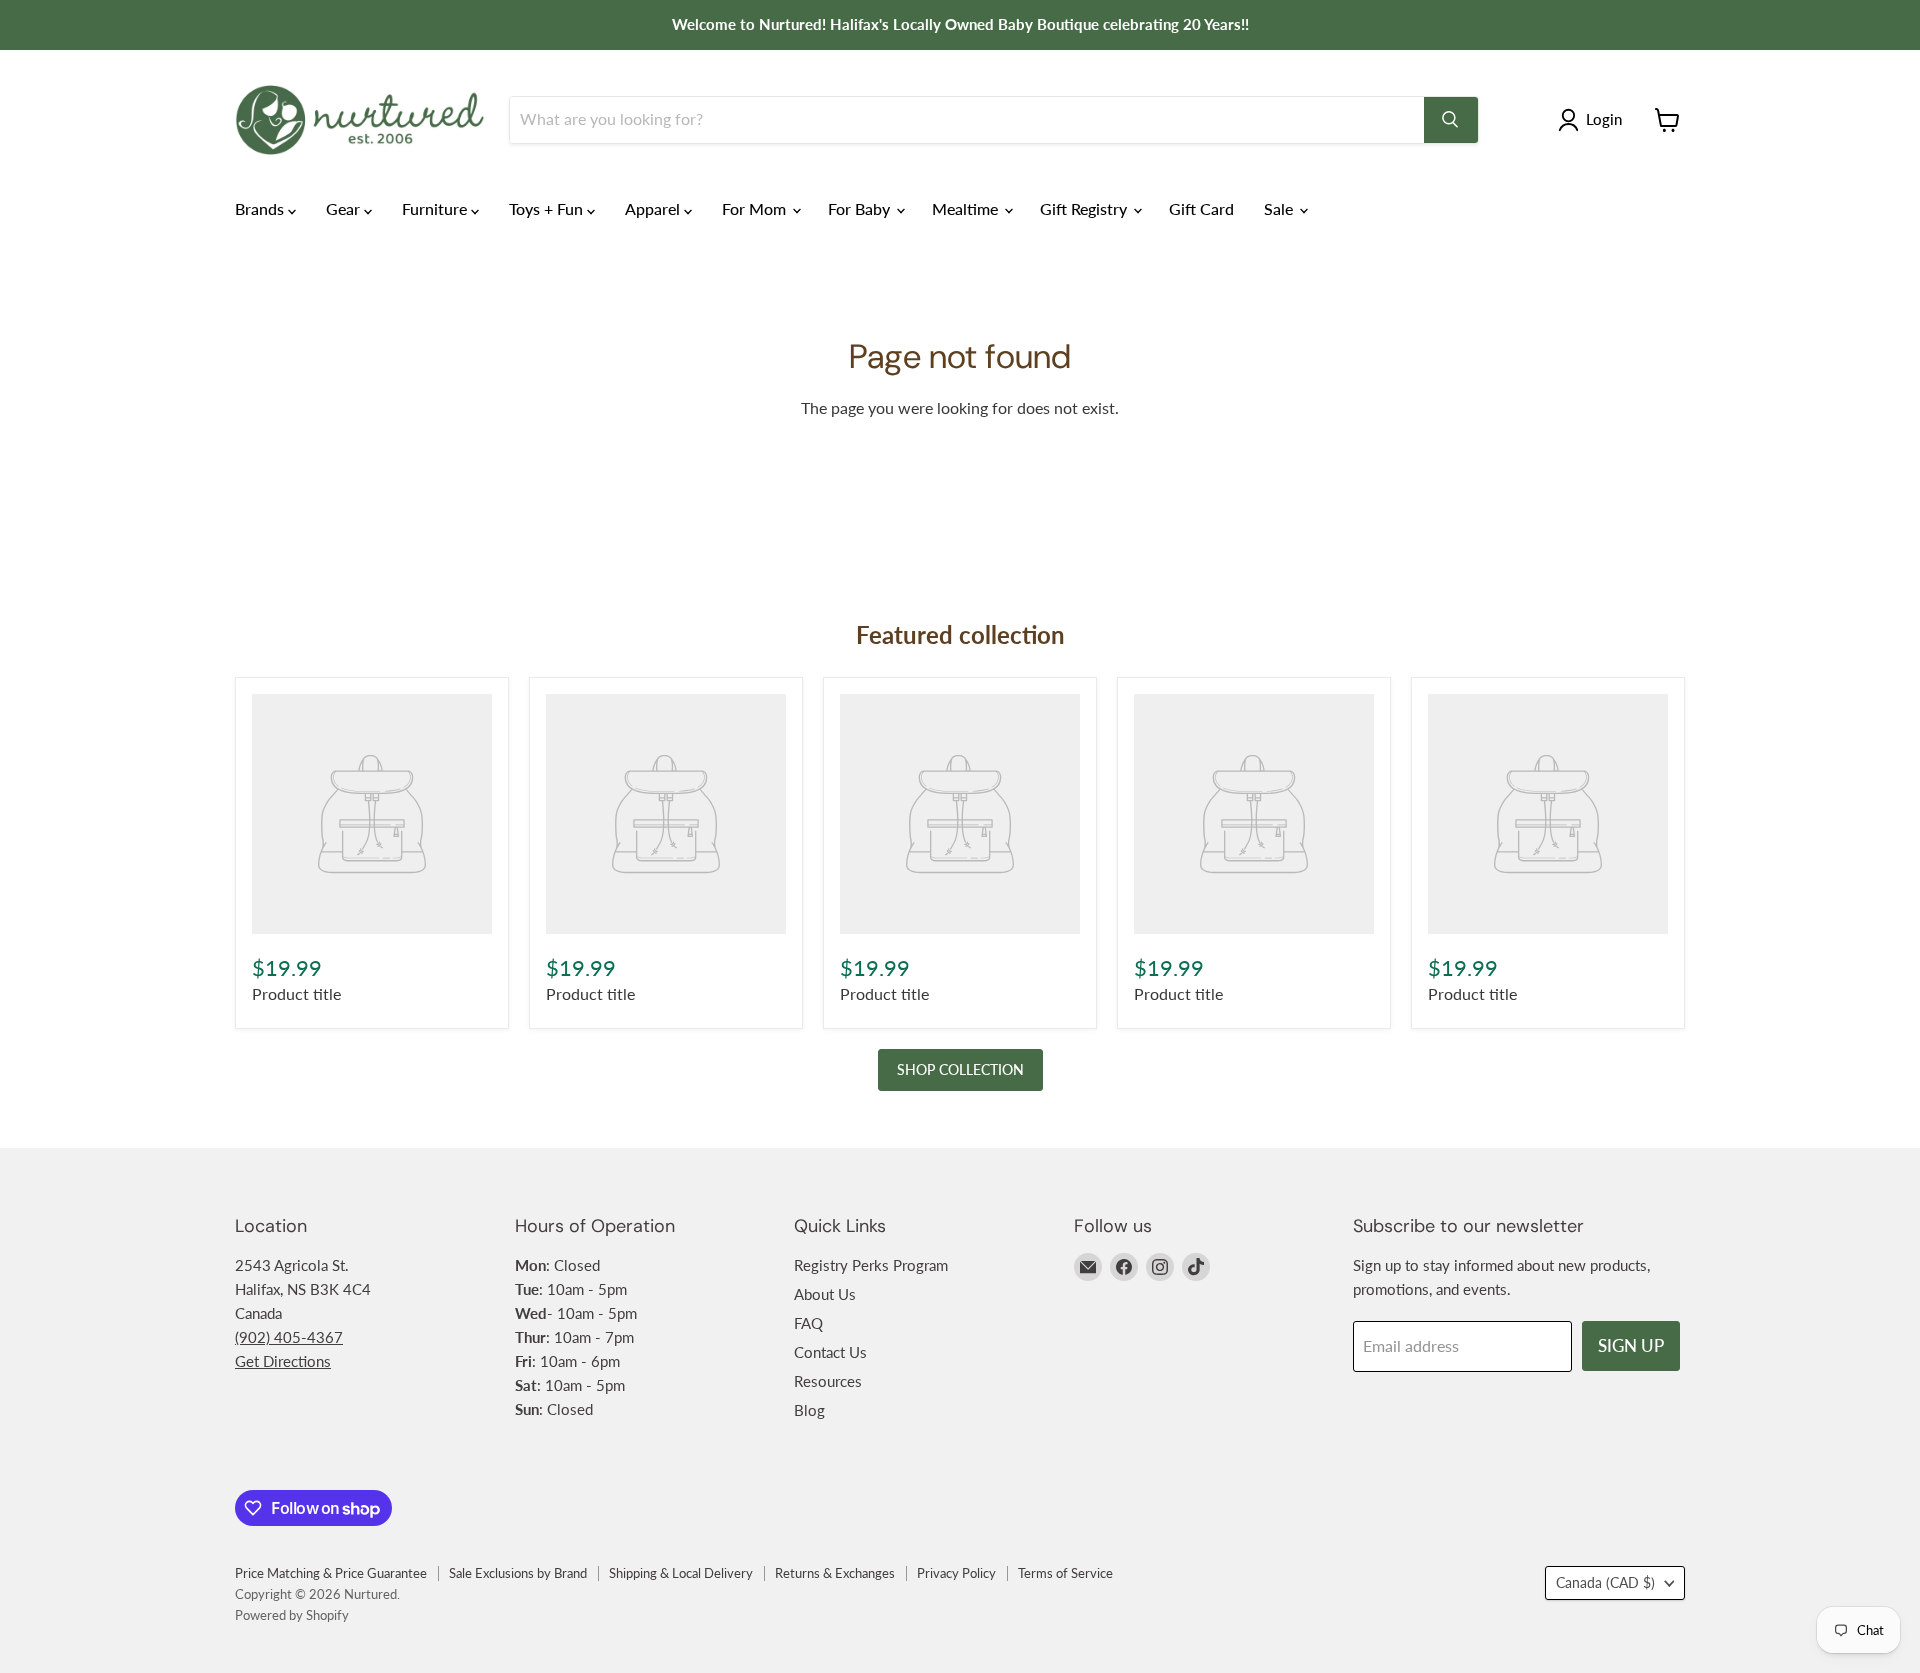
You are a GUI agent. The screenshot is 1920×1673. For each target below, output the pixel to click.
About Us (825, 1294)
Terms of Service (1065, 1573)
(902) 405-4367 (289, 1337)
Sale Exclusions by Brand (518, 1573)
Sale (1280, 208)
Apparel (654, 208)
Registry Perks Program (871, 1265)
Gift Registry (1085, 208)
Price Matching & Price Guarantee (331, 1573)
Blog (809, 1410)
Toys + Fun (548, 208)
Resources (828, 1381)
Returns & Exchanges (835, 1573)
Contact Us (830, 1352)
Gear (345, 208)
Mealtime (967, 208)
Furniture (436, 208)
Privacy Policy (956, 1573)
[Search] (1451, 120)
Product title (296, 993)
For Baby (861, 208)
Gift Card (1201, 208)
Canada (1605, 1582)
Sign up (1631, 1345)
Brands (261, 208)
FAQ (808, 1323)
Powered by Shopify (292, 1615)
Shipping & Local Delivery (681, 1573)
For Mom (756, 208)
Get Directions (283, 1361)
